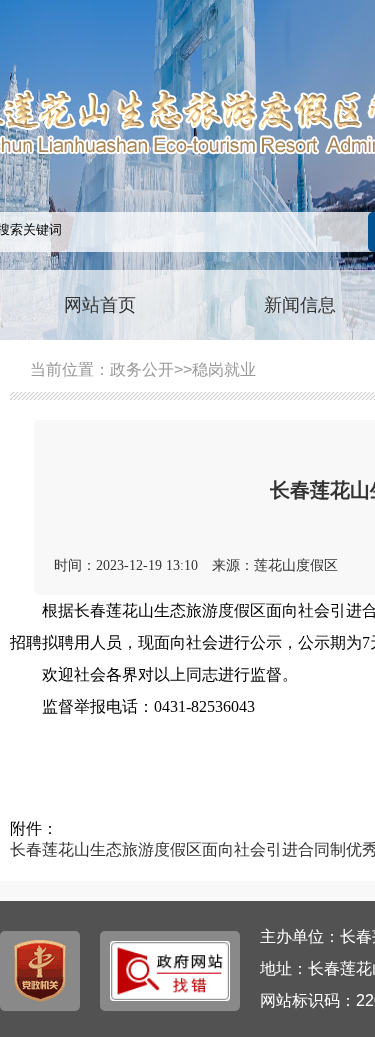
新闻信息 (300, 305)
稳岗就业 (224, 369)
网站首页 (100, 305)
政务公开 (142, 369)
